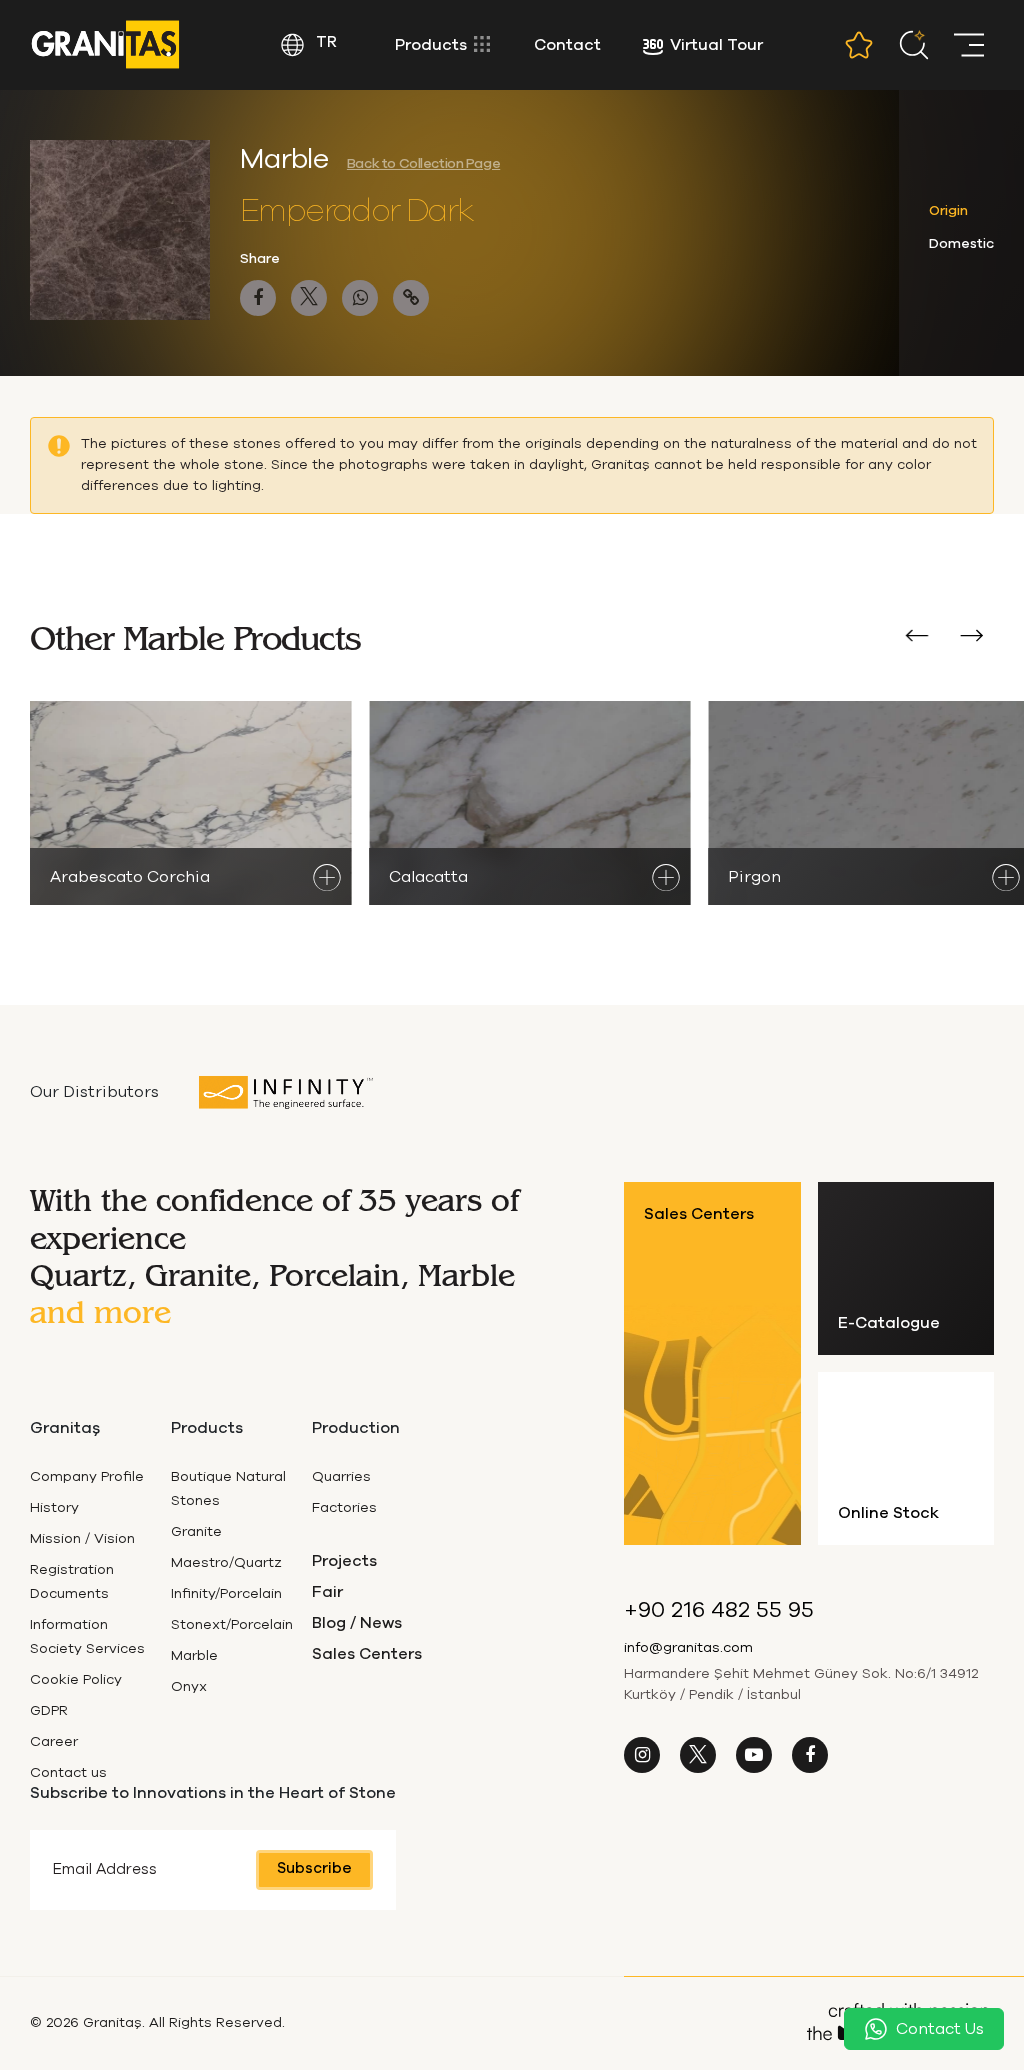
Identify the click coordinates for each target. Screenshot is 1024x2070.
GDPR (49, 1711)
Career (54, 1742)
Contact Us (940, 2029)
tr (324, 42)
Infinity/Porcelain (226, 1594)
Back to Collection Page (423, 164)
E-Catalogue (889, 1323)
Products (433, 45)
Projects (344, 1561)
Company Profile (87, 1477)
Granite (196, 1532)
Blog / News (357, 1623)
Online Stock (888, 1513)
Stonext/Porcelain (232, 1625)
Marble (194, 1656)
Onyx (189, 1687)
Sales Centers (367, 1654)
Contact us (68, 1773)
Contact (567, 45)
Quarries (341, 1477)
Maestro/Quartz (226, 1563)
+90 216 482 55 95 (719, 1611)
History (54, 1508)
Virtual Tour (716, 45)
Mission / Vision (82, 1539)
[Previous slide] (916, 638)
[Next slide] (971, 638)
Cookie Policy (76, 1680)
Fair (327, 1592)
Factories (344, 1508)
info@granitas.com (688, 1648)
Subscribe (314, 1868)
